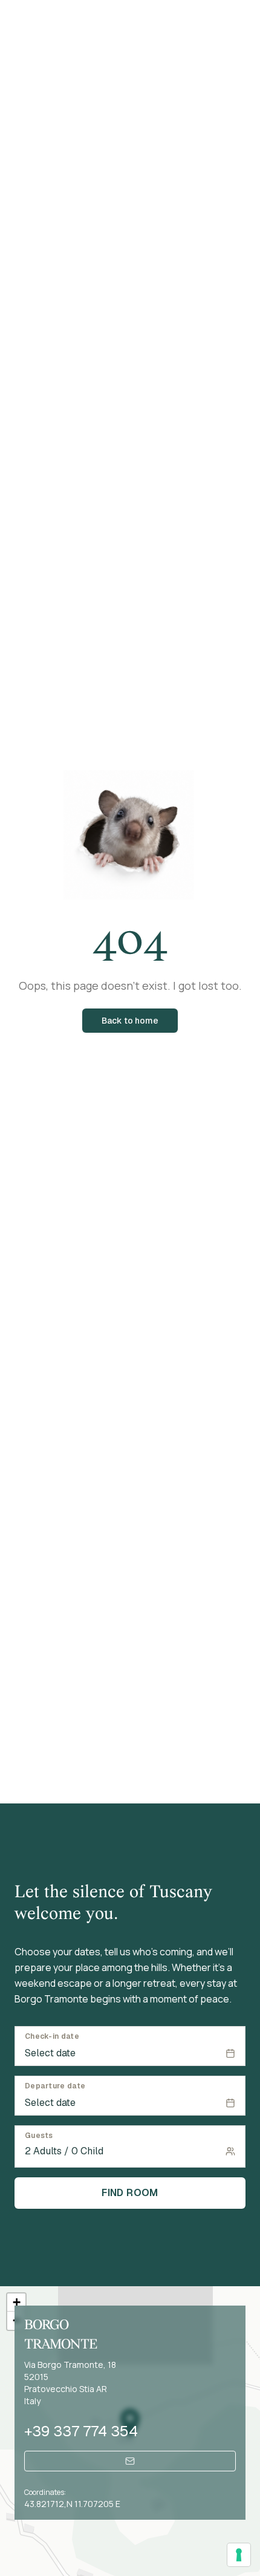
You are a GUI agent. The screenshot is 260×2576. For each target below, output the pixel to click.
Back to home (130, 1021)
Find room (130, 2193)
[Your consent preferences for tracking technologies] (239, 2555)
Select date (50, 2053)
